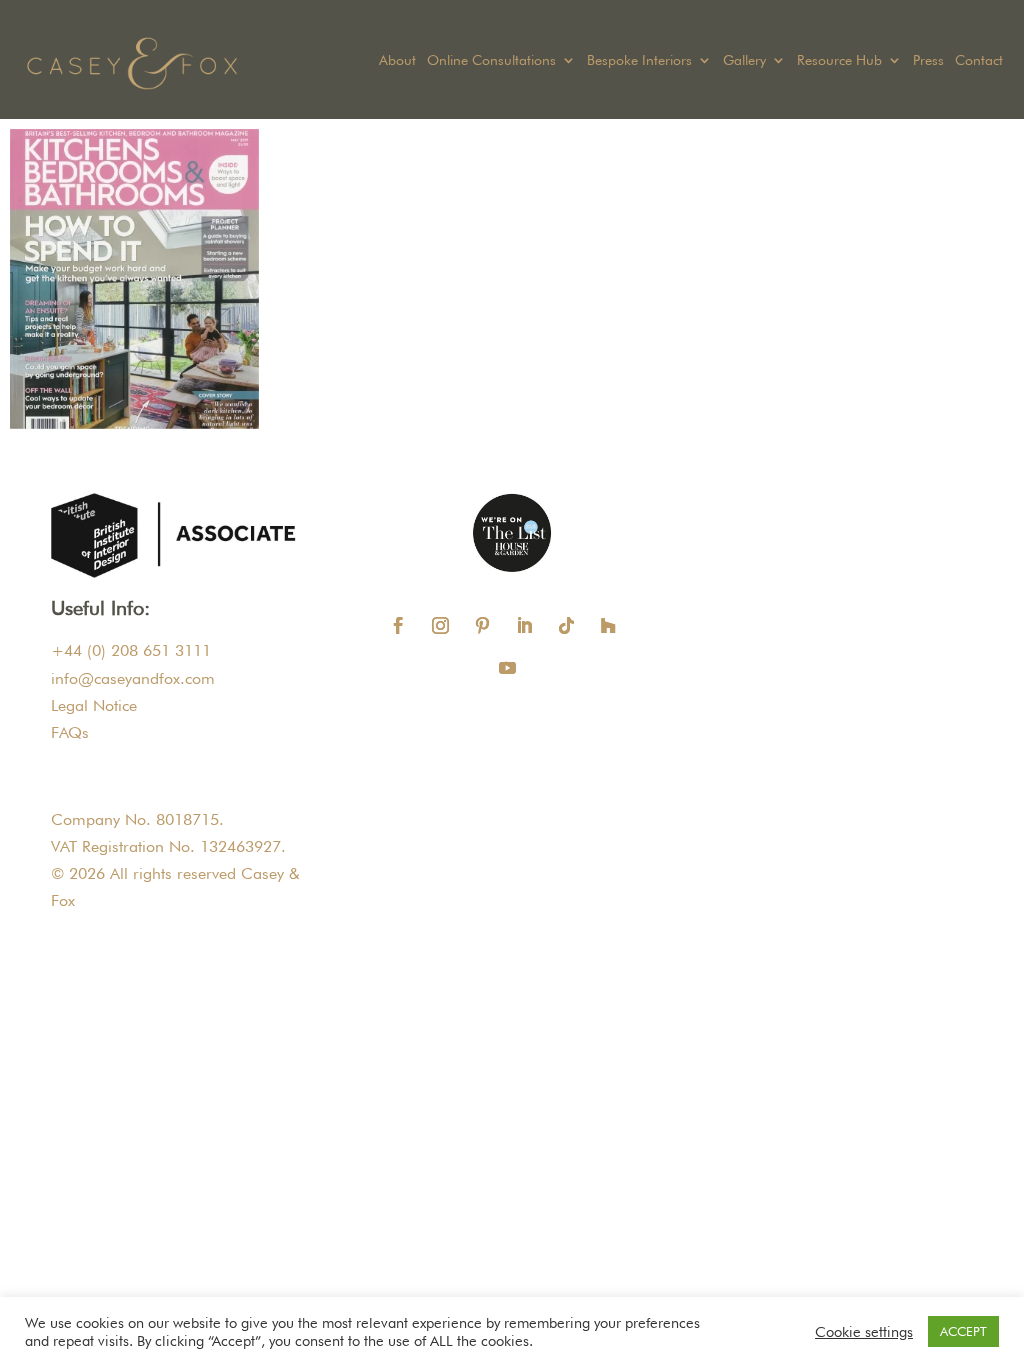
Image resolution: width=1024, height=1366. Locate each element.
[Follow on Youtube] (508, 668)
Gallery (744, 60)
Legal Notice (94, 705)
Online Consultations (491, 60)
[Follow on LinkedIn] (525, 626)
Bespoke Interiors (639, 60)
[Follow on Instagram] (441, 626)
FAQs (70, 732)
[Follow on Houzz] (609, 626)
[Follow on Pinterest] (483, 626)
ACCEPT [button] (963, 1331)
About (397, 60)
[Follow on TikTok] (567, 626)
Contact (979, 60)
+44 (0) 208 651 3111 (131, 650)
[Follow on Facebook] (399, 626)
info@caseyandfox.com (133, 678)
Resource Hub (839, 60)
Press (928, 60)
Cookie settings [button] (864, 1331)
